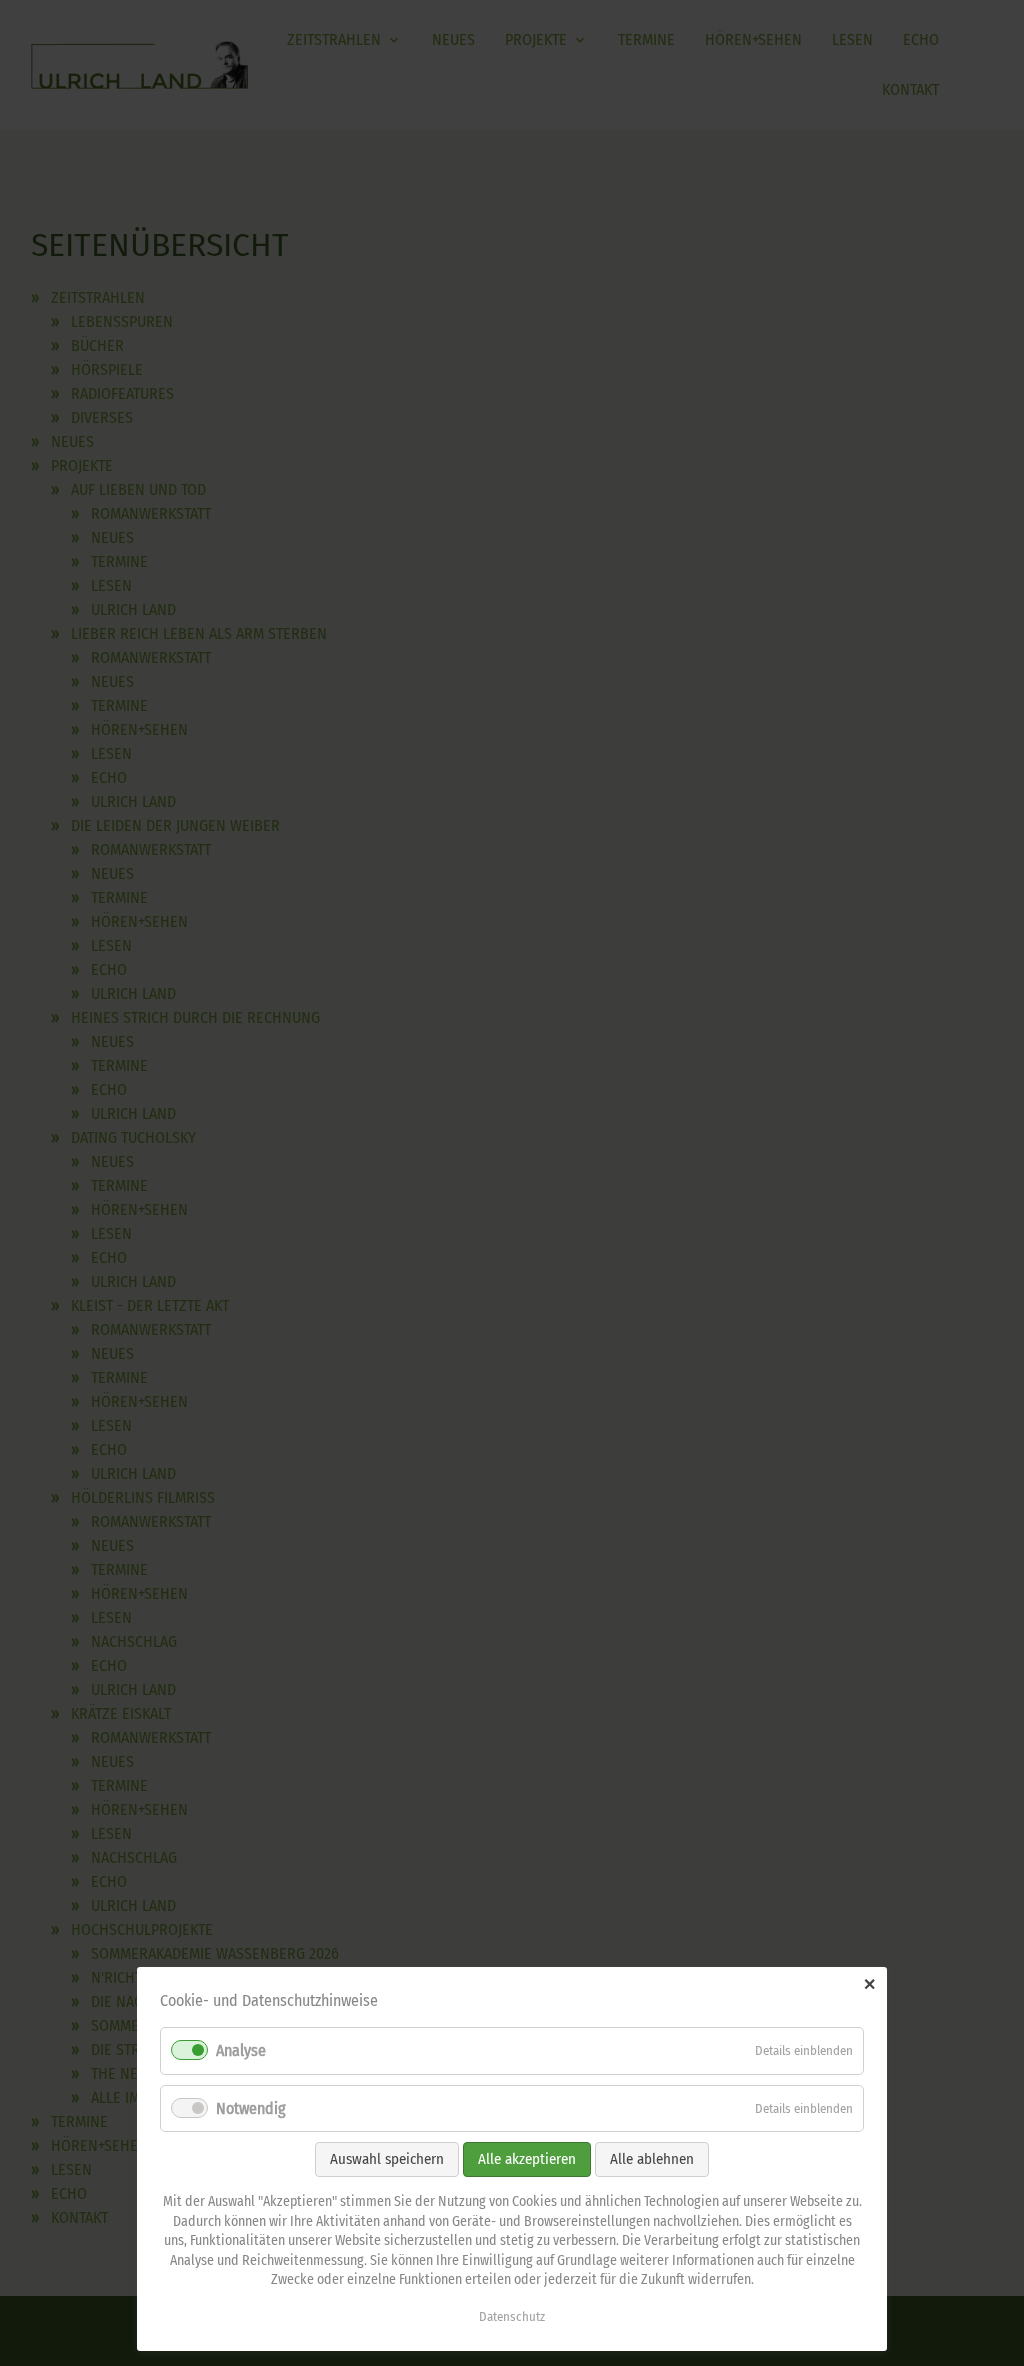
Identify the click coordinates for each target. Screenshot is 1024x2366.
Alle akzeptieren (527, 2159)
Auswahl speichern (387, 2159)
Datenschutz (512, 2316)
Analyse (241, 2050)
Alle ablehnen (652, 2159)
